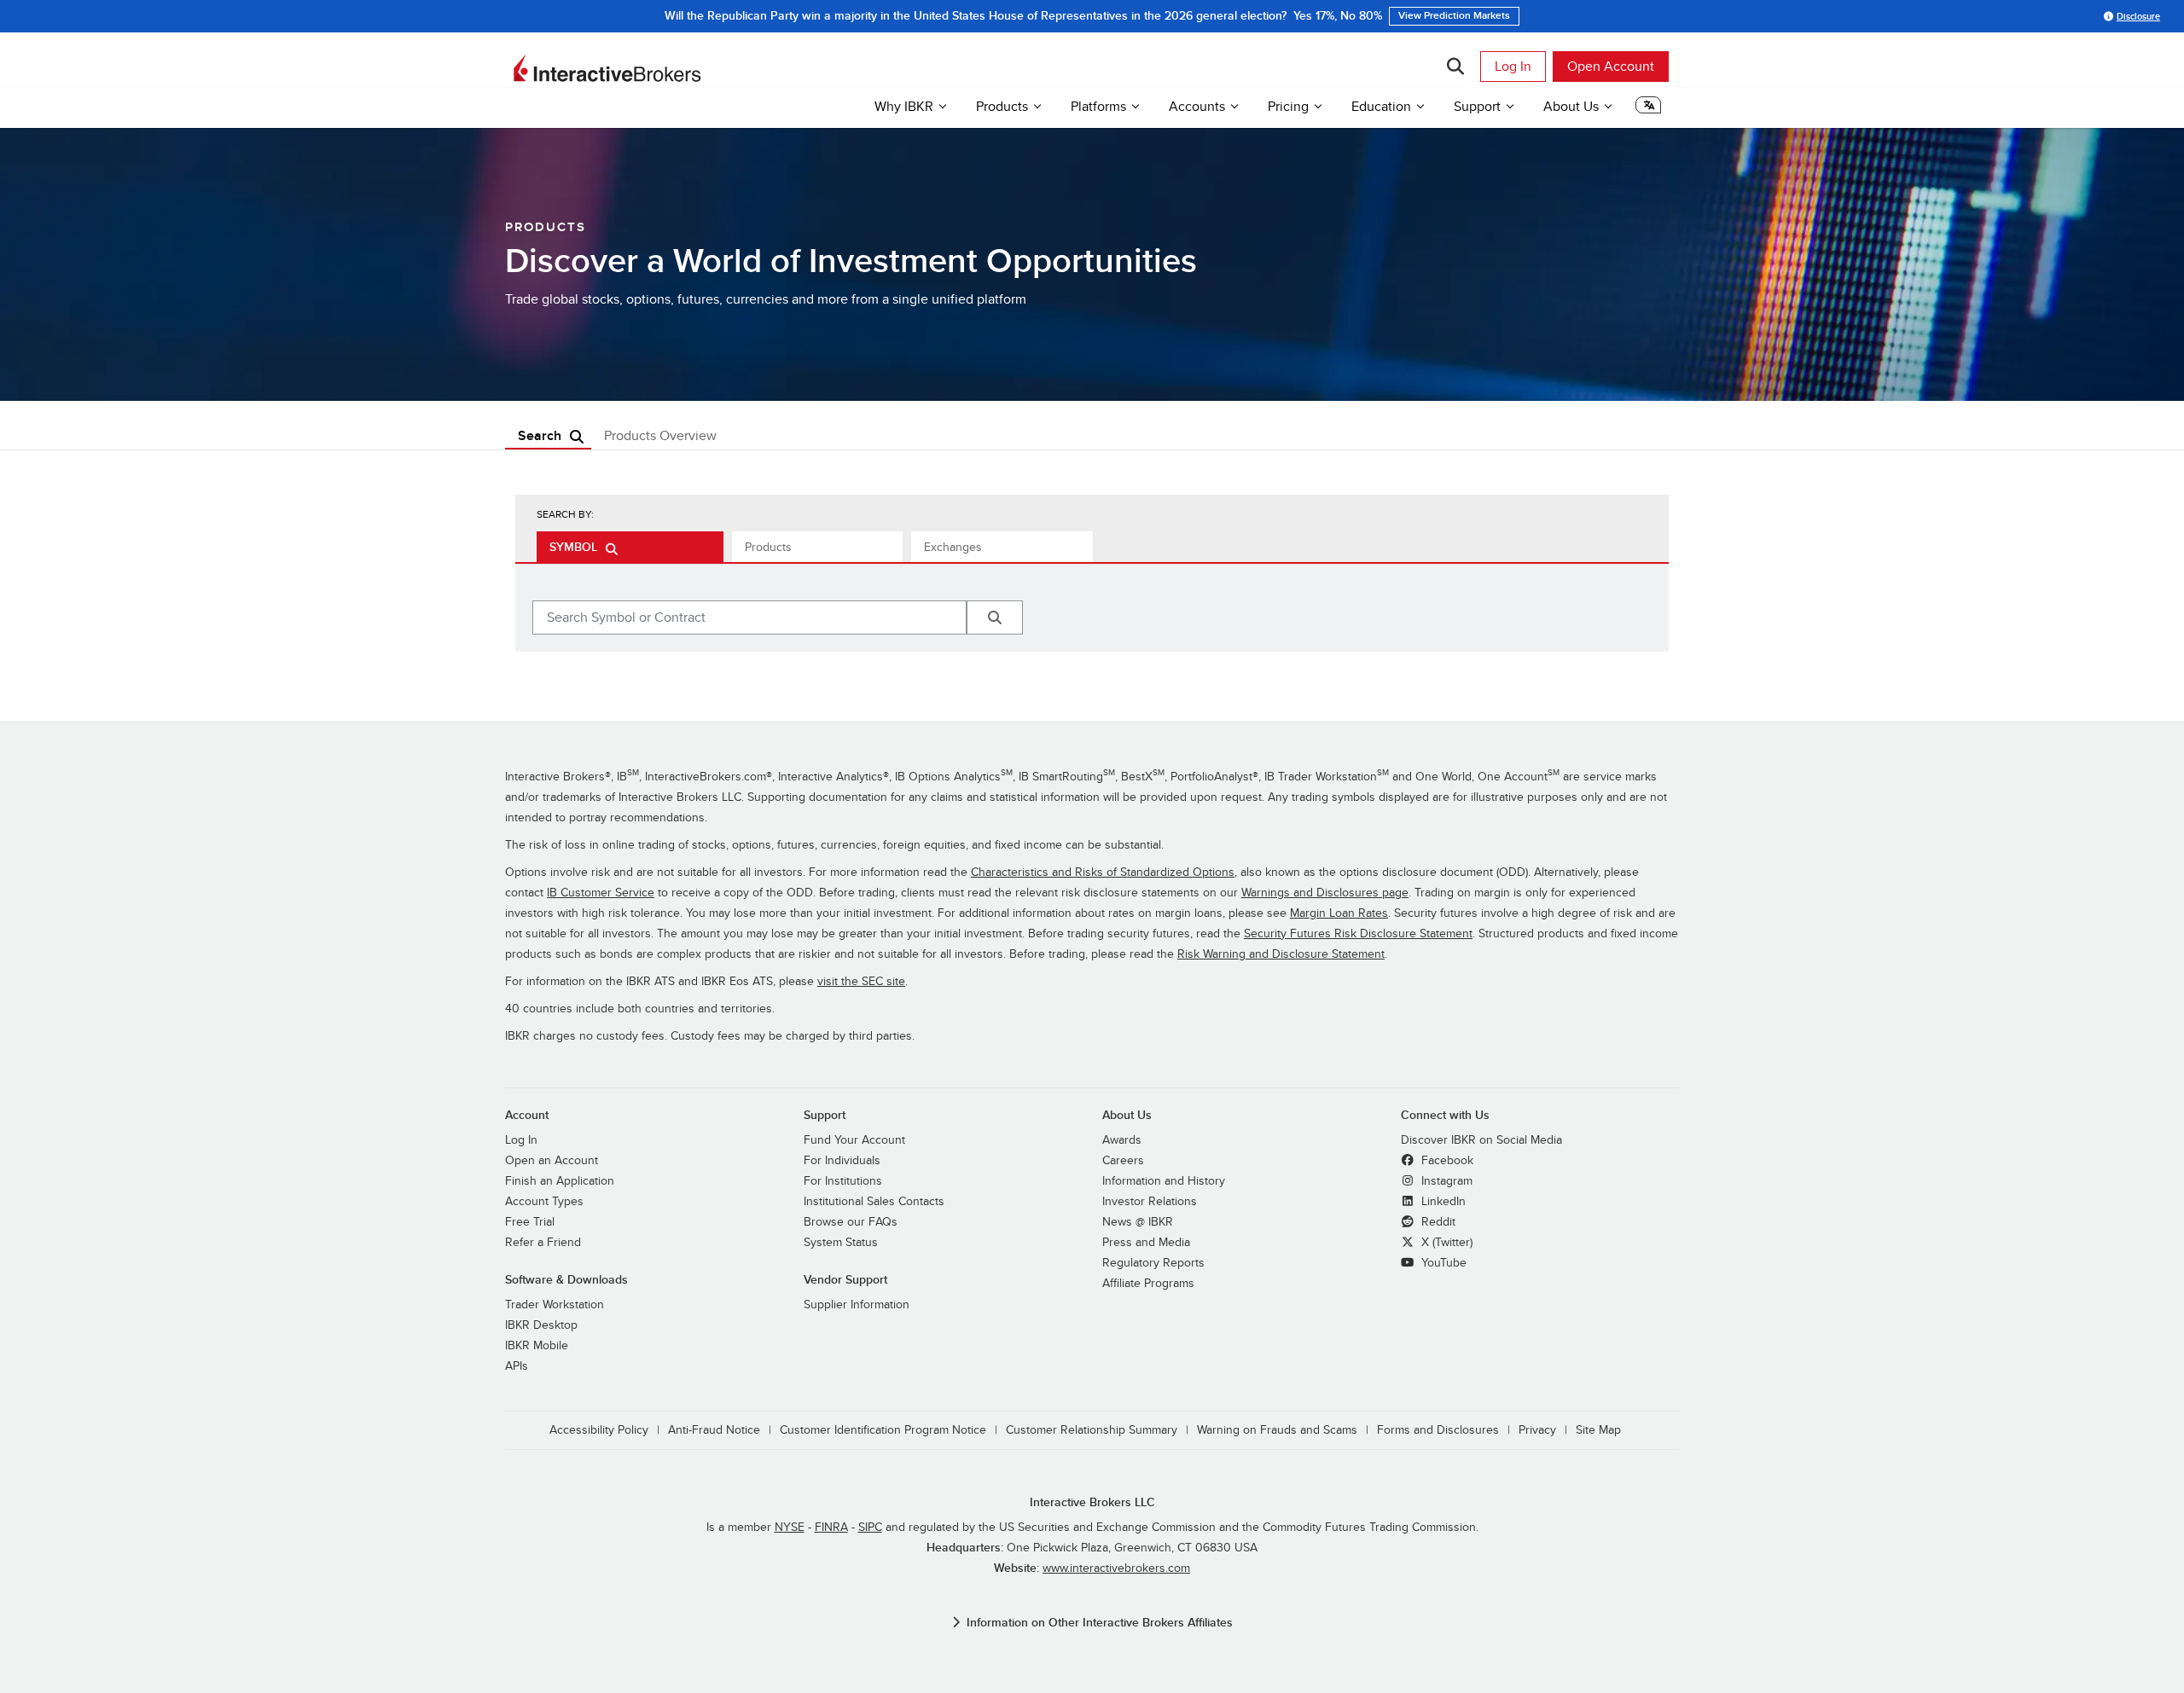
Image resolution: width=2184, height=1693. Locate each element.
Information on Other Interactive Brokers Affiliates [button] (1100, 1623)
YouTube (1442, 1263)
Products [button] (1002, 107)
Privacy (1537, 1430)
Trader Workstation (555, 1305)
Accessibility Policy (599, 1430)
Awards (1122, 1140)
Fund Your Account (854, 1140)
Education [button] (1381, 107)
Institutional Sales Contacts (874, 1201)
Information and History (1164, 1181)
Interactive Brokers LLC (1092, 1502)
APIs (517, 1366)
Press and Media (1146, 1242)
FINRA (831, 1527)
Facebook (1446, 1160)
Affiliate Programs (1148, 1283)
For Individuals (842, 1160)
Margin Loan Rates (1339, 913)
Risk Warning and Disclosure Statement (1281, 954)
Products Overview (660, 436)
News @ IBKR (1138, 1222)
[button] (1648, 109)
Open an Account (552, 1160)
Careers (1123, 1160)
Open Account (1611, 67)
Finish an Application (560, 1181)
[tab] (630, 547)
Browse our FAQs (851, 1222)
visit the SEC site (861, 981)
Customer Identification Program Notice (883, 1430)
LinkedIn (1442, 1201)
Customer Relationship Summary (1092, 1430)
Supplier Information (857, 1305)
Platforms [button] (1098, 107)
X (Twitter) (1445, 1242)
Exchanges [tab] (953, 547)
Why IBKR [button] (904, 107)
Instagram (1445, 1181)
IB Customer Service (601, 893)
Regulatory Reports (1153, 1263)
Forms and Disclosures (1438, 1430)
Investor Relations (1150, 1201)
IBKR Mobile (537, 1345)
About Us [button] (1571, 107)
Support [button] (1477, 107)
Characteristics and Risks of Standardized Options (1103, 872)
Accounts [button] (1197, 107)
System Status (841, 1242)
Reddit (1437, 1222)
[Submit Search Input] (995, 617)
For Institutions (843, 1181)
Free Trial (530, 1222)
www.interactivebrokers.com (1116, 1568)
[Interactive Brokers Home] (607, 68)
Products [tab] (768, 547)
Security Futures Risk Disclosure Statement (1358, 933)
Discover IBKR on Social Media (1481, 1140)
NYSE (790, 1527)
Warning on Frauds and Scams (1277, 1430)
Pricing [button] (1288, 107)
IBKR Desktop (541, 1325)
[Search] (1455, 67)
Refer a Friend (543, 1242)
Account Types (544, 1201)
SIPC (870, 1527)
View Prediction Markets (1454, 16)
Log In (1513, 67)
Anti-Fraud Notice (714, 1430)
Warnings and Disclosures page (1325, 893)
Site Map (1598, 1430)
